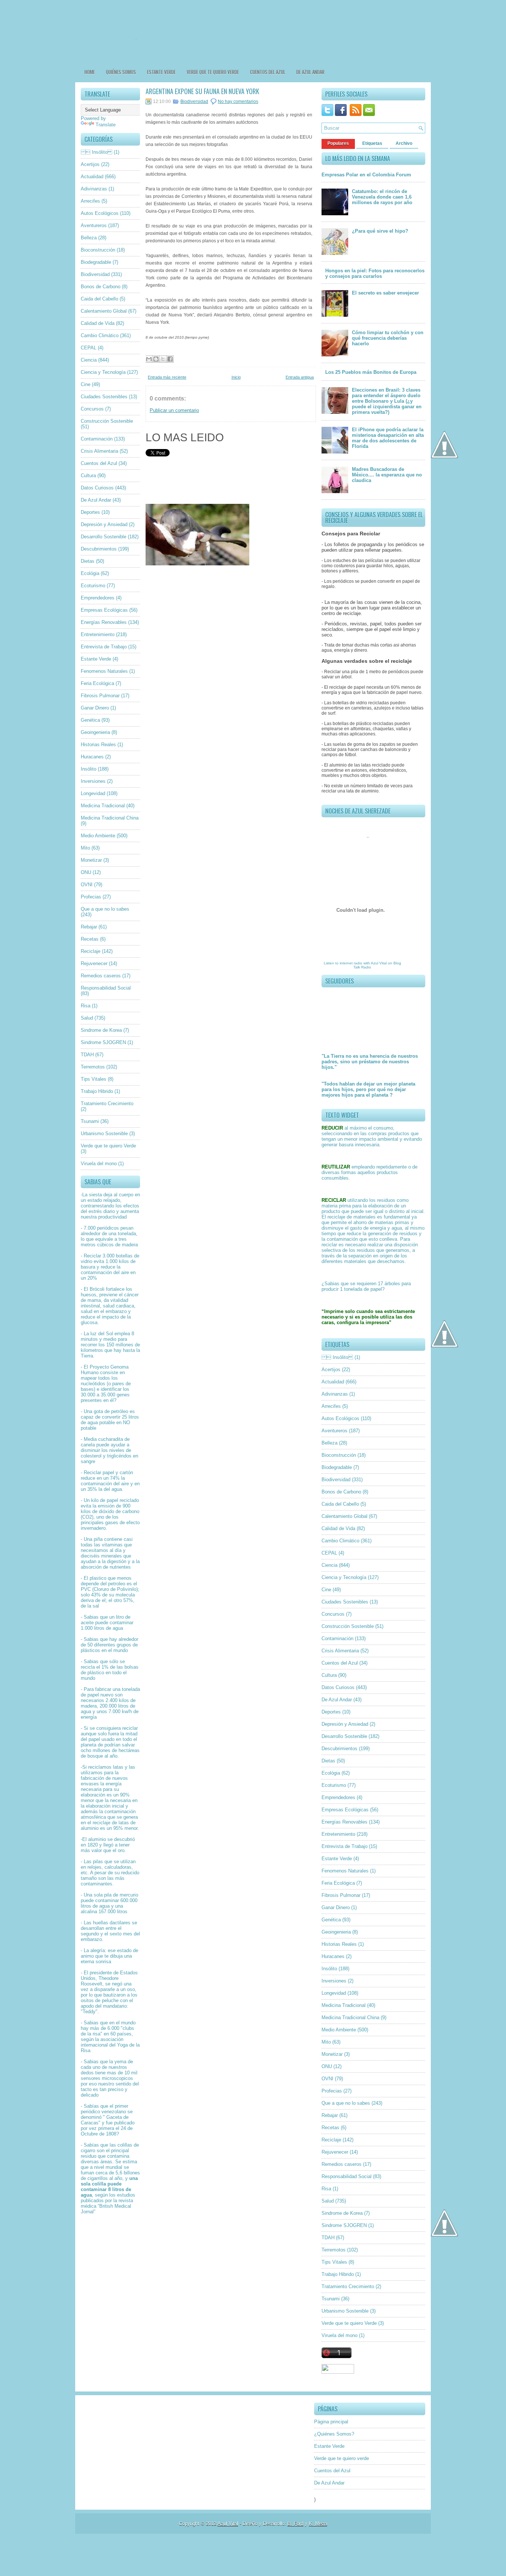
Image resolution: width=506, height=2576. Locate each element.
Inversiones (93, 781)
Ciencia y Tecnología (103, 372)
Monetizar (91, 860)
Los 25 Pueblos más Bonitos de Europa (371, 372)
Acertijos (90, 164)
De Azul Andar (310, 72)
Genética (90, 720)
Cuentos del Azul (268, 72)
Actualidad (92, 177)
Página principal (331, 2422)
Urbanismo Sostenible (104, 1134)
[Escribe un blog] (156, 359)
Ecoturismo (93, 586)
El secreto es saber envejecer (385, 293)
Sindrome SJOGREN (103, 1042)
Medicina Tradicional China (110, 818)
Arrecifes (90, 201)
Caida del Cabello (99, 299)
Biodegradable (96, 262)
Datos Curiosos (97, 488)
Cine (86, 384)
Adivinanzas (94, 189)
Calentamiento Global (104, 311)
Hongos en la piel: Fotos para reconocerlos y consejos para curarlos (375, 273)
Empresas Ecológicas (104, 610)
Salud (87, 1018)
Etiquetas (372, 143)
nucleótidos (93, 1384)
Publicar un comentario (174, 410)
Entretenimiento (98, 634)
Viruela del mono (99, 1164)
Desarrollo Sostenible (104, 537)
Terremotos (93, 1067)
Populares (338, 143)
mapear (89, 1378)
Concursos (92, 409)
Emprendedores (98, 598)
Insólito (89, 769)
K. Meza (318, 2524)
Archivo (404, 143)
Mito (85, 848)
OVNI (87, 885)
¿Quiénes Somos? (334, 2434)
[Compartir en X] (163, 359)
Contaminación (97, 439)
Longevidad (93, 793)
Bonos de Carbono (101, 287)
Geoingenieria (95, 732)
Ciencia (89, 360)
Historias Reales (98, 744)
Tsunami (90, 1121)
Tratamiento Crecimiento (107, 1103)
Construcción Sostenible (107, 421)
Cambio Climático (100, 335)
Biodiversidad (95, 274)
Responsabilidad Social (106, 988)
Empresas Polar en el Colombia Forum (366, 175)
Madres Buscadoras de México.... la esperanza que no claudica (387, 475)
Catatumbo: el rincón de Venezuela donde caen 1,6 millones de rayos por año (382, 197)
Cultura (88, 476)
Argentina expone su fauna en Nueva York (202, 91)
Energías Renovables (104, 622)
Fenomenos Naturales (104, 671)
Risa (86, 1006)
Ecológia (90, 573)
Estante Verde (161, 72)
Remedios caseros (101, 976)
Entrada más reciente (167, 377)
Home (90, 72)
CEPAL (89, 348)
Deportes (90, 512)
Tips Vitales (94, 1079)
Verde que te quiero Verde (108, 1146)
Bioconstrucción (98, 250)
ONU (86, 872)
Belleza (89, 238)
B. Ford (295, 2524)
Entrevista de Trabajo (104, 647)
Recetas (90, 939)
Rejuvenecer (94, 963)
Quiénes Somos (121, 72)
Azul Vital (379, 963)
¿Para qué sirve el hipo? (380, 231)
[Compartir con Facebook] (170, 359)
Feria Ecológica (97, 683)
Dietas (88, 561)
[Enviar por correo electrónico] (149, 359)
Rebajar (89, 927)
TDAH (87, 1055)
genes (123, 1395)
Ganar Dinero (95, 708)
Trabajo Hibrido (97, 1091)
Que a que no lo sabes (105, 909)
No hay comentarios (238, 102)
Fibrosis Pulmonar (100, 696)
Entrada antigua (300, 377)
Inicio (236, 377)
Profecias (91, 897)
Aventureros (94, 225)
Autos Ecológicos (100, 213)
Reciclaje (91, 951)
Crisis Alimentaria (99, 451)
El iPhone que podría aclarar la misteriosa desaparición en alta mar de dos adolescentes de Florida (388, 438)
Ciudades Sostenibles (104, 397)
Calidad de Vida (98, 323)
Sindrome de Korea (101, 1030)
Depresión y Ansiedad (104, 524)
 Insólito (96, 152)
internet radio (351, 963)
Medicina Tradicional (103, 806)
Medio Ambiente (98, 836)
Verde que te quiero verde (213, 72)
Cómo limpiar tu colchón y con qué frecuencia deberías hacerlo (388, 338)
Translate (106, 125)
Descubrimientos (99, 549)
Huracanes (92, 757)
